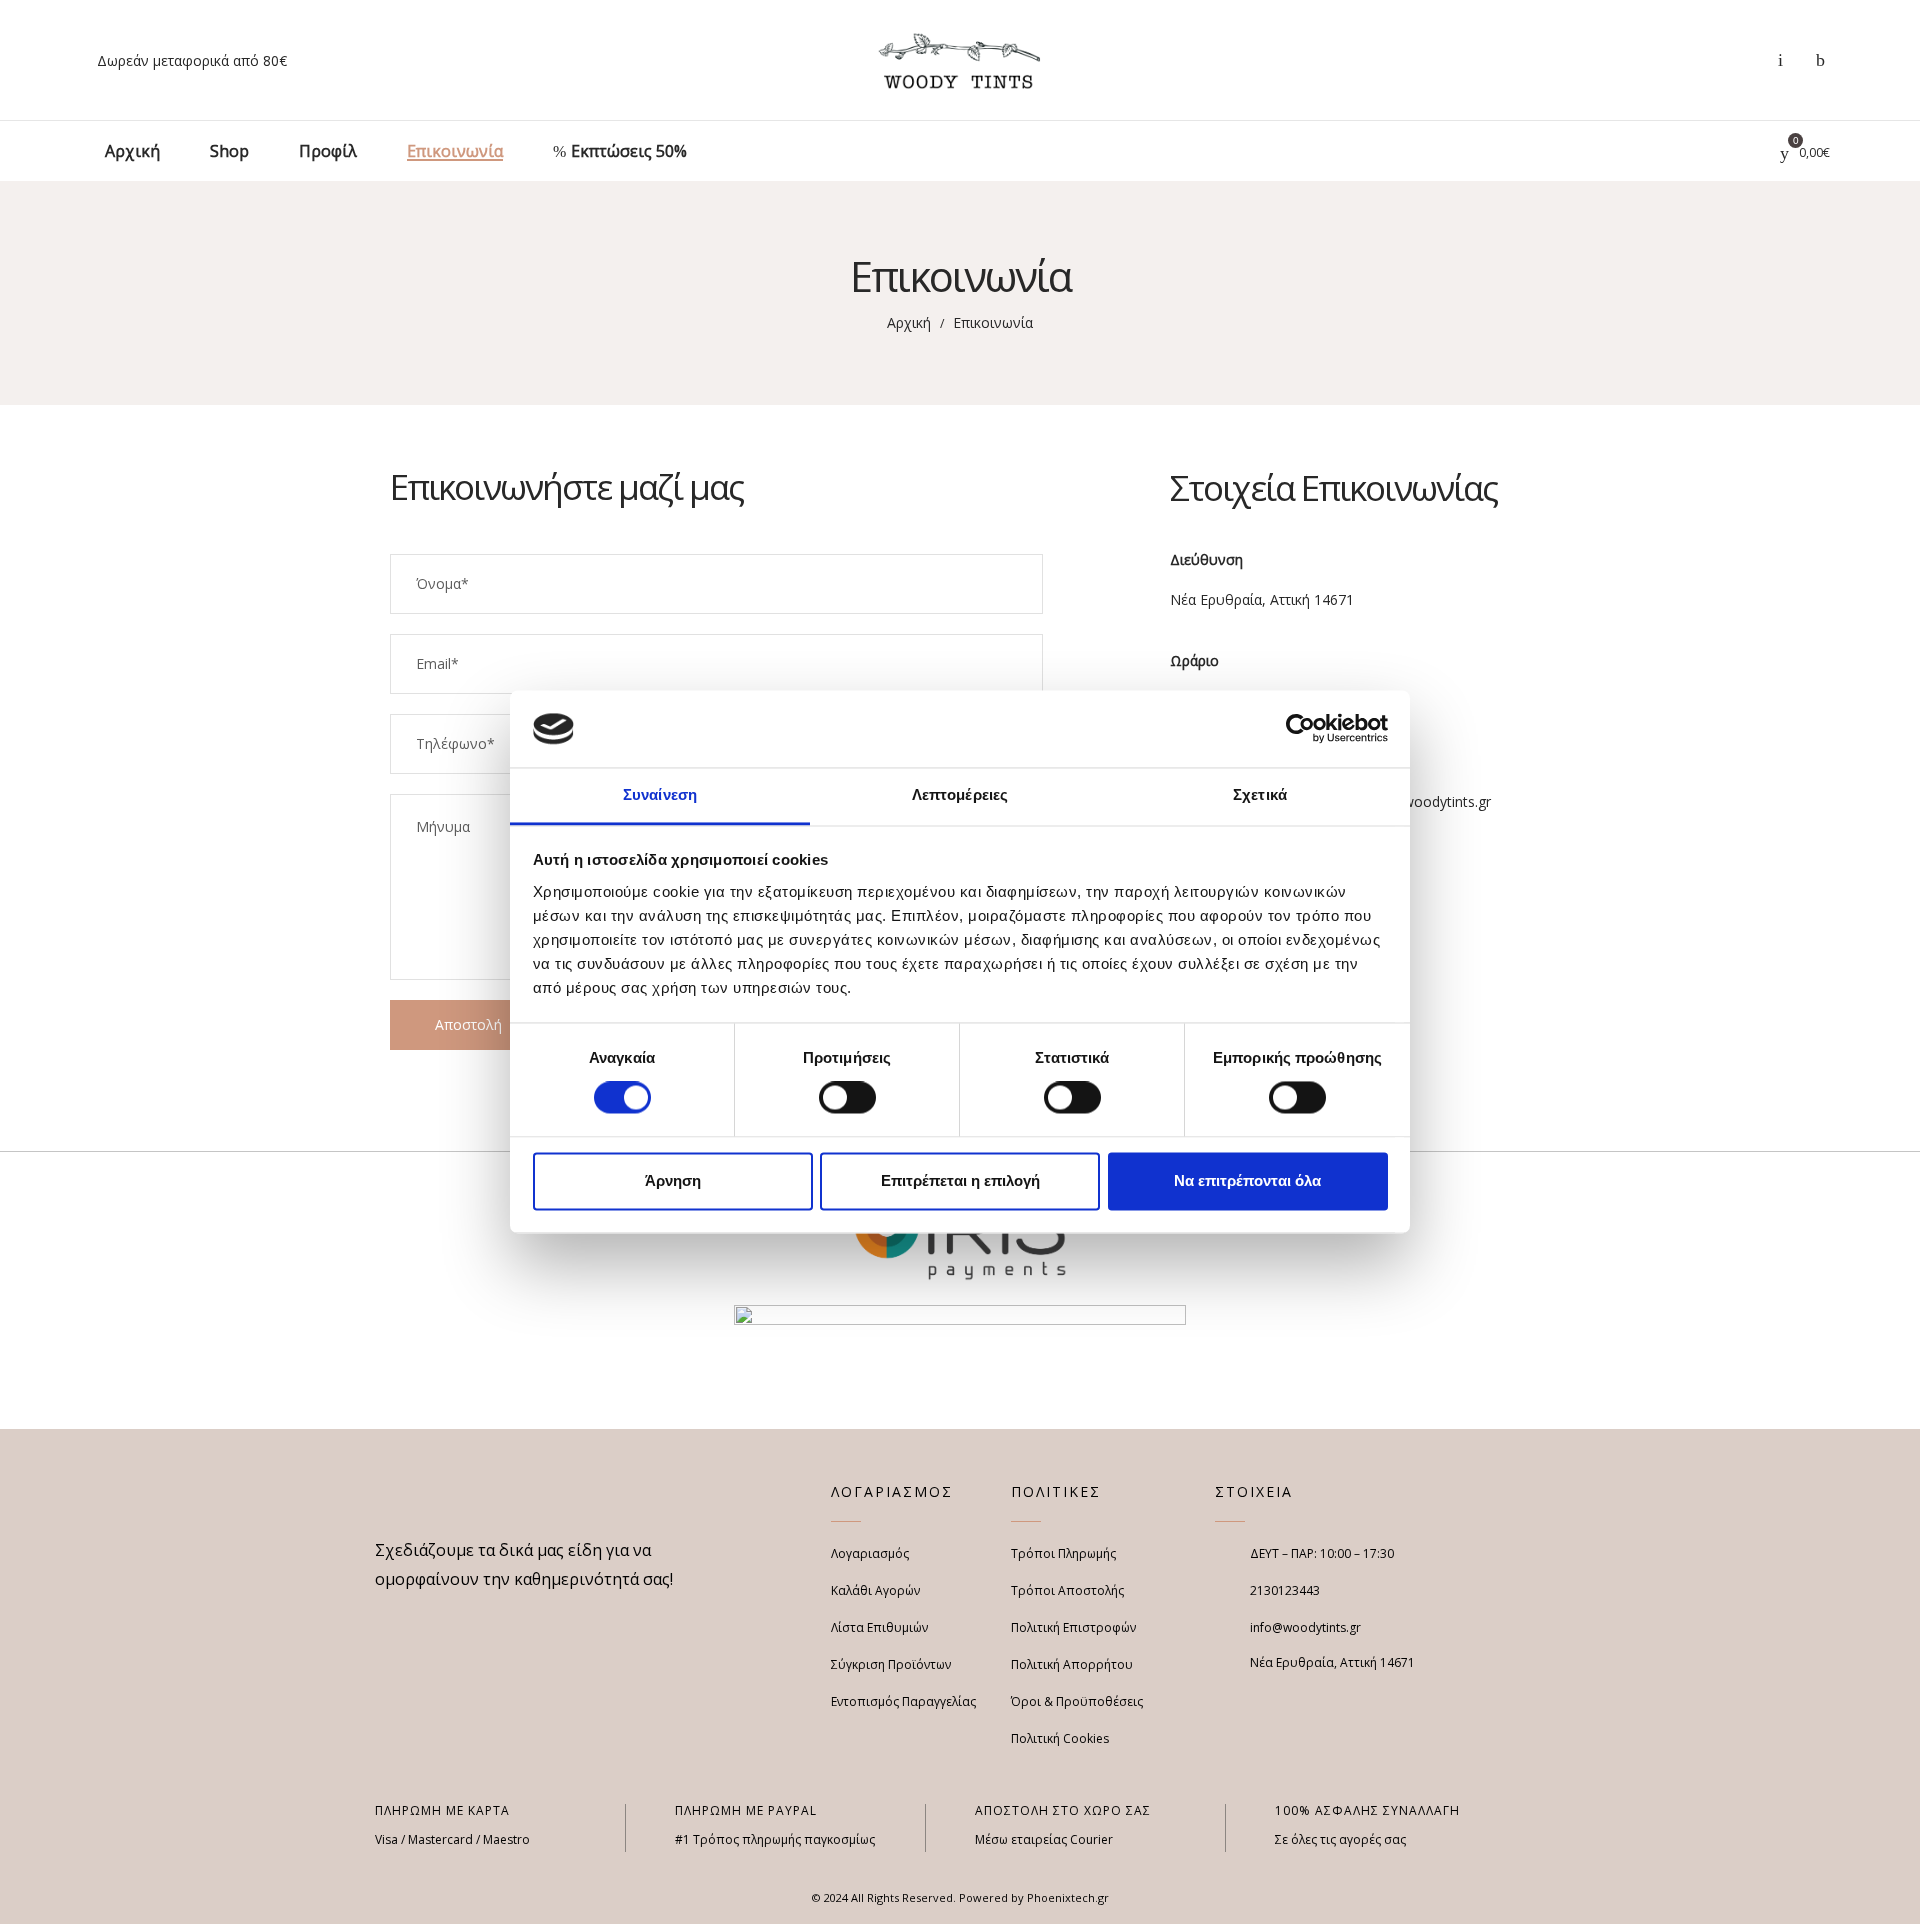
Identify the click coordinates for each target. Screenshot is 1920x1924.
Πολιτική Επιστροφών (1073, 1627)
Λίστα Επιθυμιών (879, 1627)
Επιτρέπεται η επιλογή (960, 1180)
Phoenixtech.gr (1068, 1897)
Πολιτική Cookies (1060, 1738)
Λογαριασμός (870, 1553)
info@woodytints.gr (1428, 801)
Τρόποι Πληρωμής (1063, 1553)
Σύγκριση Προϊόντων (891, 1664)
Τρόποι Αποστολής (1067, 1590)
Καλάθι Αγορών (875, 1590)
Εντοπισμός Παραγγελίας (903, 1701)
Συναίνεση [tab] (660, 794)
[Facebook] (382, 1621)
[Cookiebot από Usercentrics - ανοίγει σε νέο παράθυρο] (1300, 729)
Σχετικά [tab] (1260, 794)
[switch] (847, 1098)
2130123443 (1285, 1590)
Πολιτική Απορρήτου (1072, 1664)
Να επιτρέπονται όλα (1247, 1180)
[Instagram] (416, 1621)
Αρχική (909, 322)
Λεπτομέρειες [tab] (960, 794)
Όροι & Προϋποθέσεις (1077, 1701)
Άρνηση (673, 1180)
